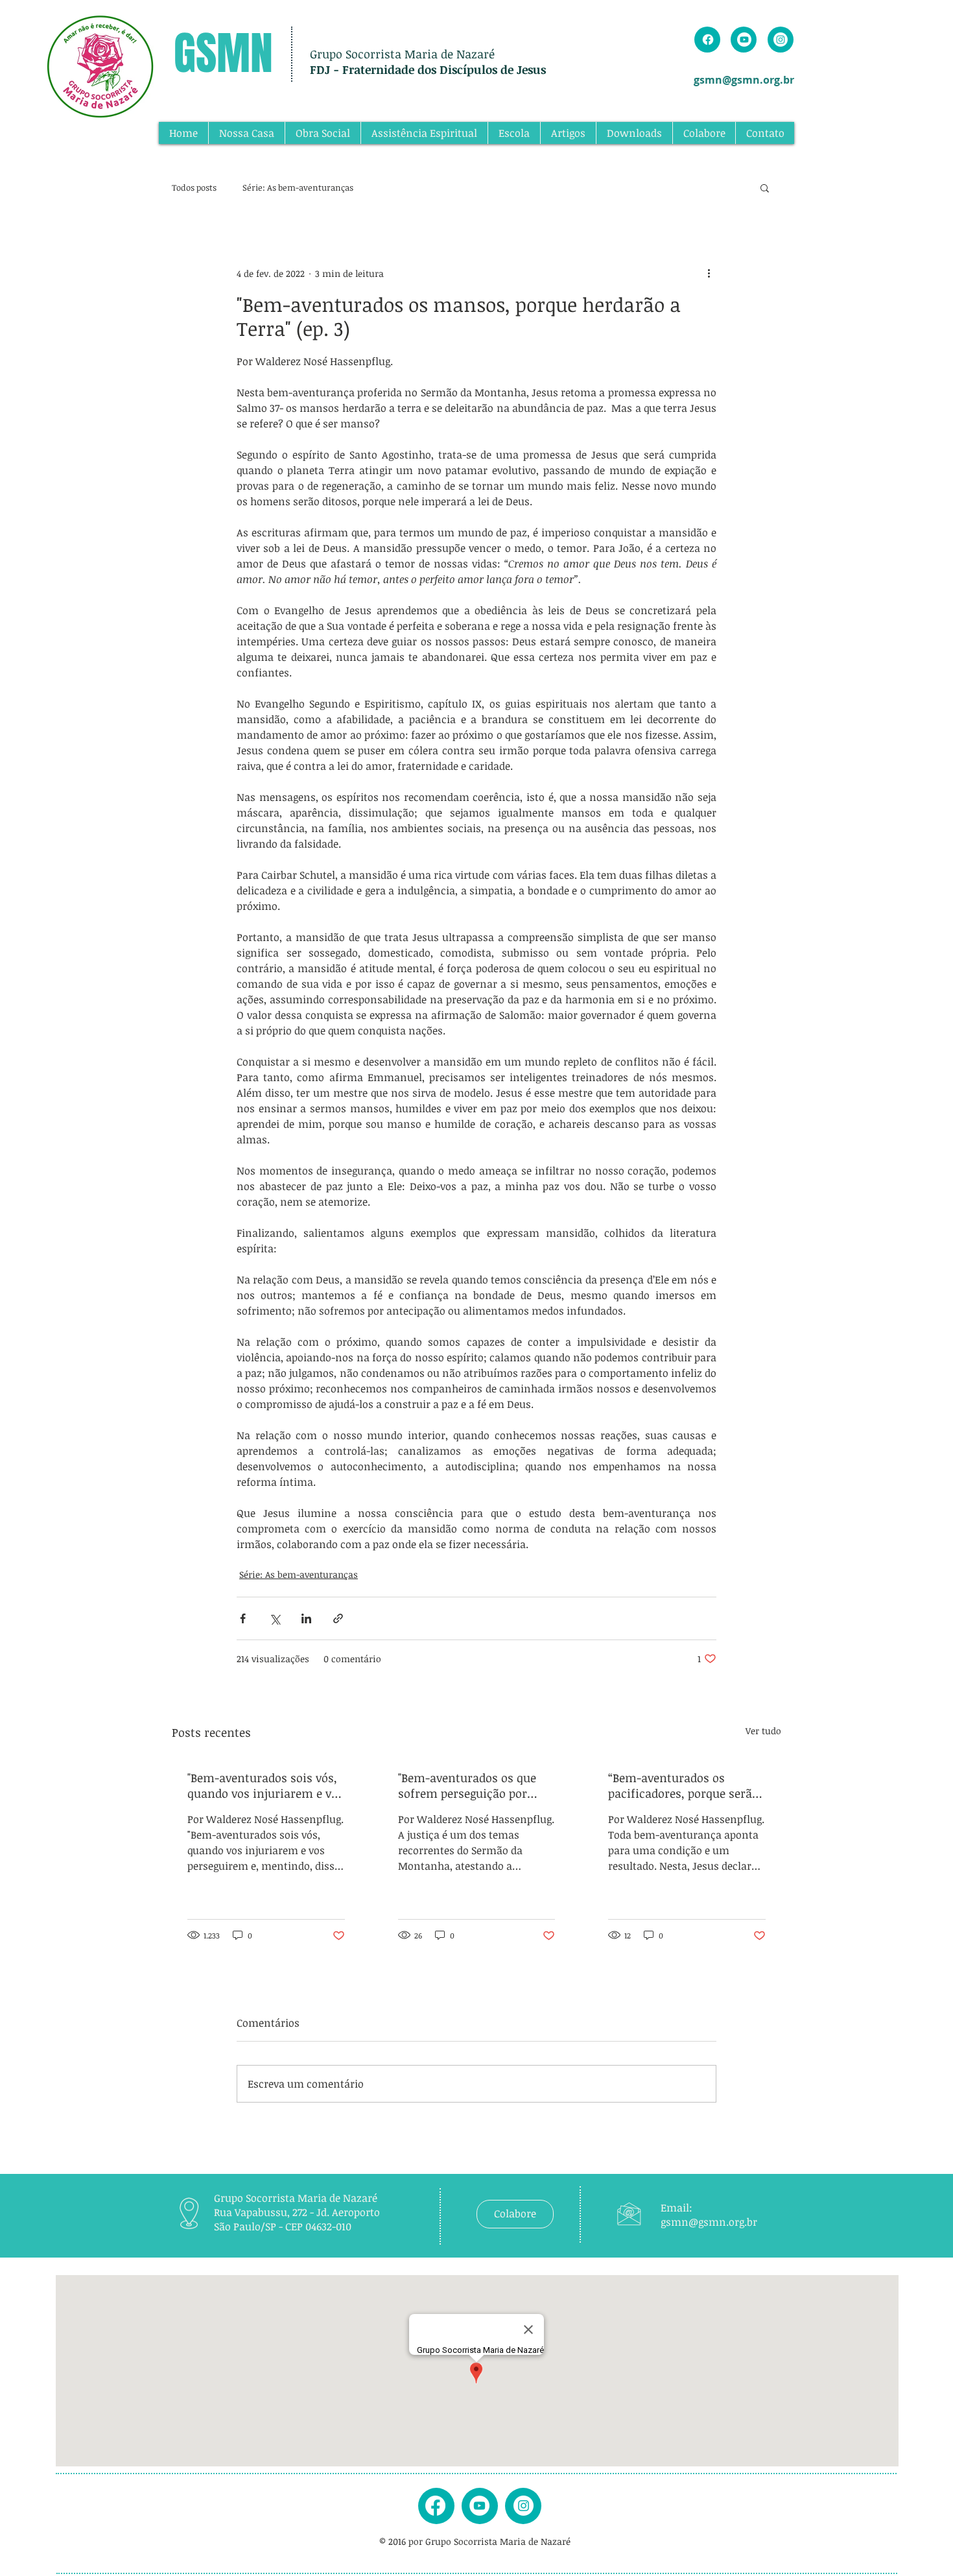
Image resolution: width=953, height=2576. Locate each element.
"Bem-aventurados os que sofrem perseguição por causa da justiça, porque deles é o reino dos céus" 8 (469, 1785)
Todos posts (194, 187)
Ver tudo (763, 1731)
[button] (765, 187)
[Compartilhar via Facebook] (243, 1618)
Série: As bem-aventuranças (298, 187)
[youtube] (479, 2506)
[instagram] (524, 2506)
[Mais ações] (709, 273)
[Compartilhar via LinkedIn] (306, 1618)
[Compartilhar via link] (338, 1618)
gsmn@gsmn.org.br (744, 80)
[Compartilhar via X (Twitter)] (275, 1618)
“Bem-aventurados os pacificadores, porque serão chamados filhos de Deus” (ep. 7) (683, 1785)
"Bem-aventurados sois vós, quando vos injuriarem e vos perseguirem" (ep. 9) (265, 1785)
